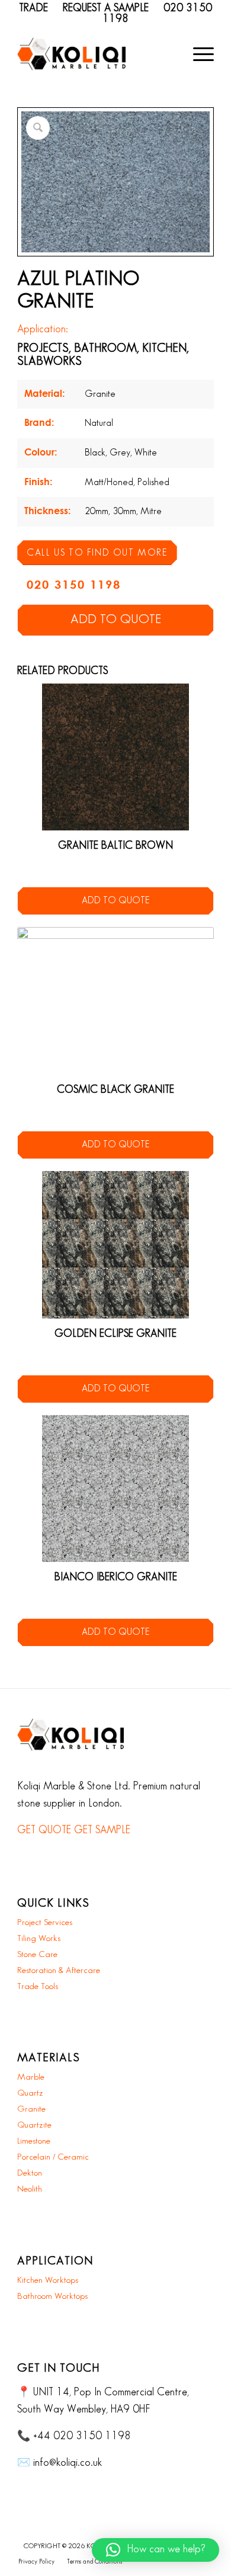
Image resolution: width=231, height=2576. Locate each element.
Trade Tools (38, 1987)
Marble (31, 2077)
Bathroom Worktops (52, 2296)
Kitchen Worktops (48, 2280)
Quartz (30, 2093)
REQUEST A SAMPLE (106, 8)
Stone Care (37, 1955)
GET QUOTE (44, 1830)
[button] (155, 2550)
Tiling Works (39, 1939)
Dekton (30, 2173)
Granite (31, 2109)
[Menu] (198, 54)
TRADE (33, 8)
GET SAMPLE (102, 1830)
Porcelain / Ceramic (53, 2157)
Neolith (30, 2189)
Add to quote (116, 620)
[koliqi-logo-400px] (71, 54)
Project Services (45, 1923)
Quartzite (34, 2125)
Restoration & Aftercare (59, 1971)
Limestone (34, 2141)
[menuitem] (198, 54)
